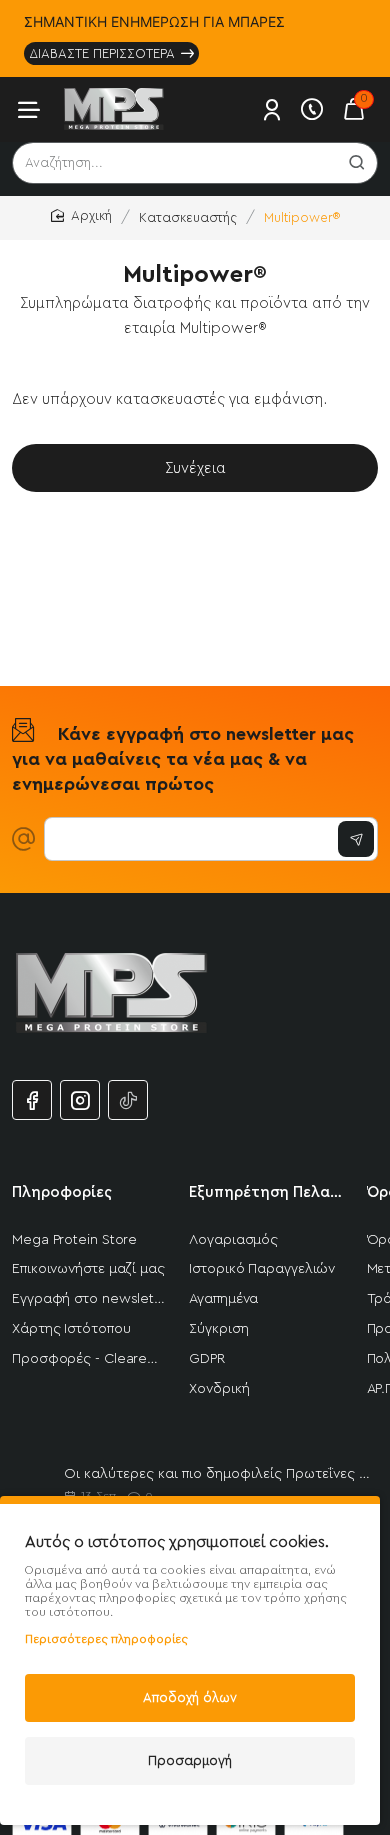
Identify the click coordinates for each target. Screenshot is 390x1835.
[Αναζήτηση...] (357, 163)
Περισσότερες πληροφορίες (106, 1639)
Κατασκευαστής (188, 217)
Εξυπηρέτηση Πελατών (265, 1192)
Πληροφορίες (62, 1192)
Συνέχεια (195, 468)
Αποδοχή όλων (190, 1697)
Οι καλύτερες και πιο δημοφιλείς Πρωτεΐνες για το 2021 (217, 1474)
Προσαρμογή (190, 1760)
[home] (81, 216)
